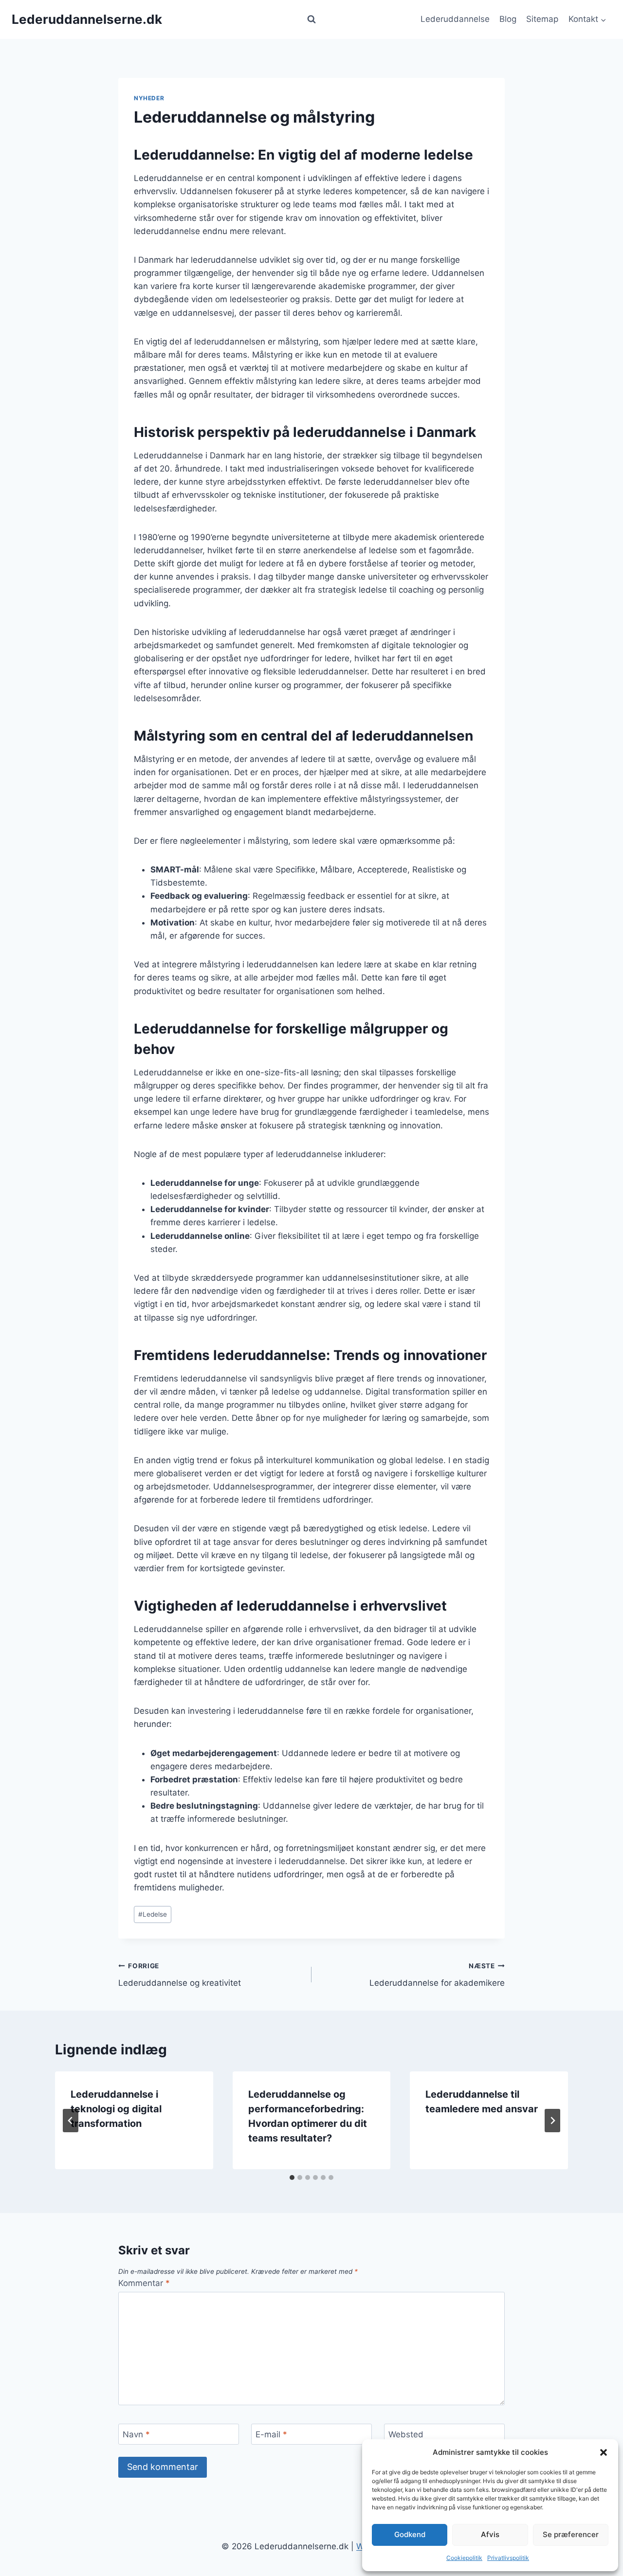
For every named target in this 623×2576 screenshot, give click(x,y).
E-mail (271, 2434)
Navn (136, 2434)
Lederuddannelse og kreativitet (180, 1975)
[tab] (292, 2177)
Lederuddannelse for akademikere (437, 1975)
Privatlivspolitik (508, 2558)
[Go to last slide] (71, 2121)
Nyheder (149, 98)
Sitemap (542, 19)
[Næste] (552, 2121)
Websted (406, 2434)
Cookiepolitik (464, 2558)
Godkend (410, 2534)
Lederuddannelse (455, 19)
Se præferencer (571, 2534)
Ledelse (153, 1914)
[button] (604, 2452)
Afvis (490, 2534)
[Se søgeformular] (311, 19)
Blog (508, 19)
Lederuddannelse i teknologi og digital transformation (116, 2109)
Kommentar (144, 2283)
